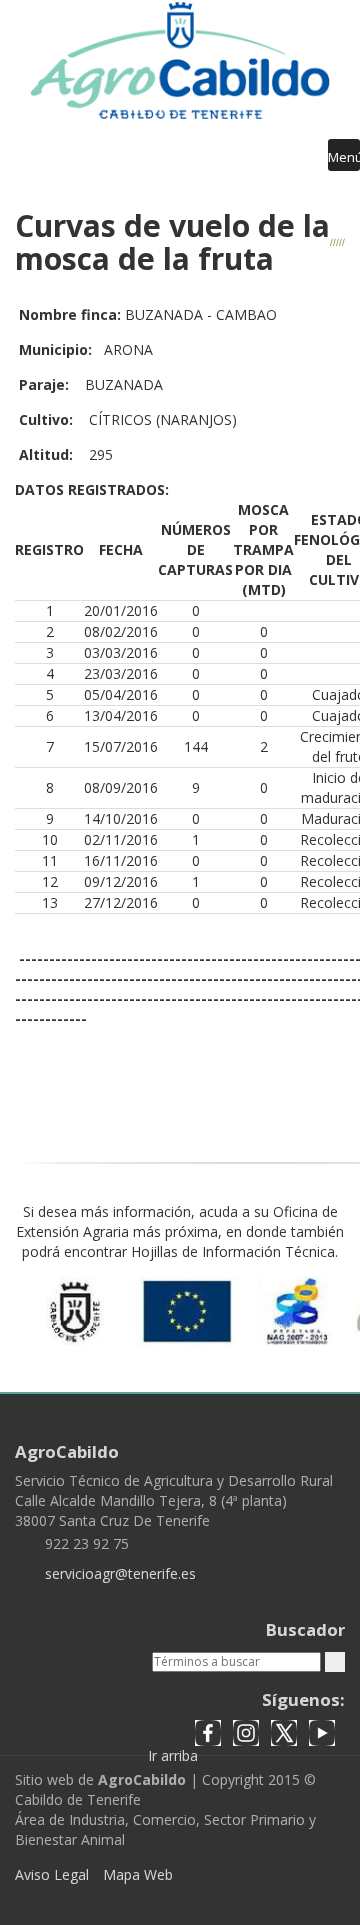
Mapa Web (138, 1874)
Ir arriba (175, 1755)
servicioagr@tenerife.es (120, 1573)
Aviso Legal (52, 1874)
